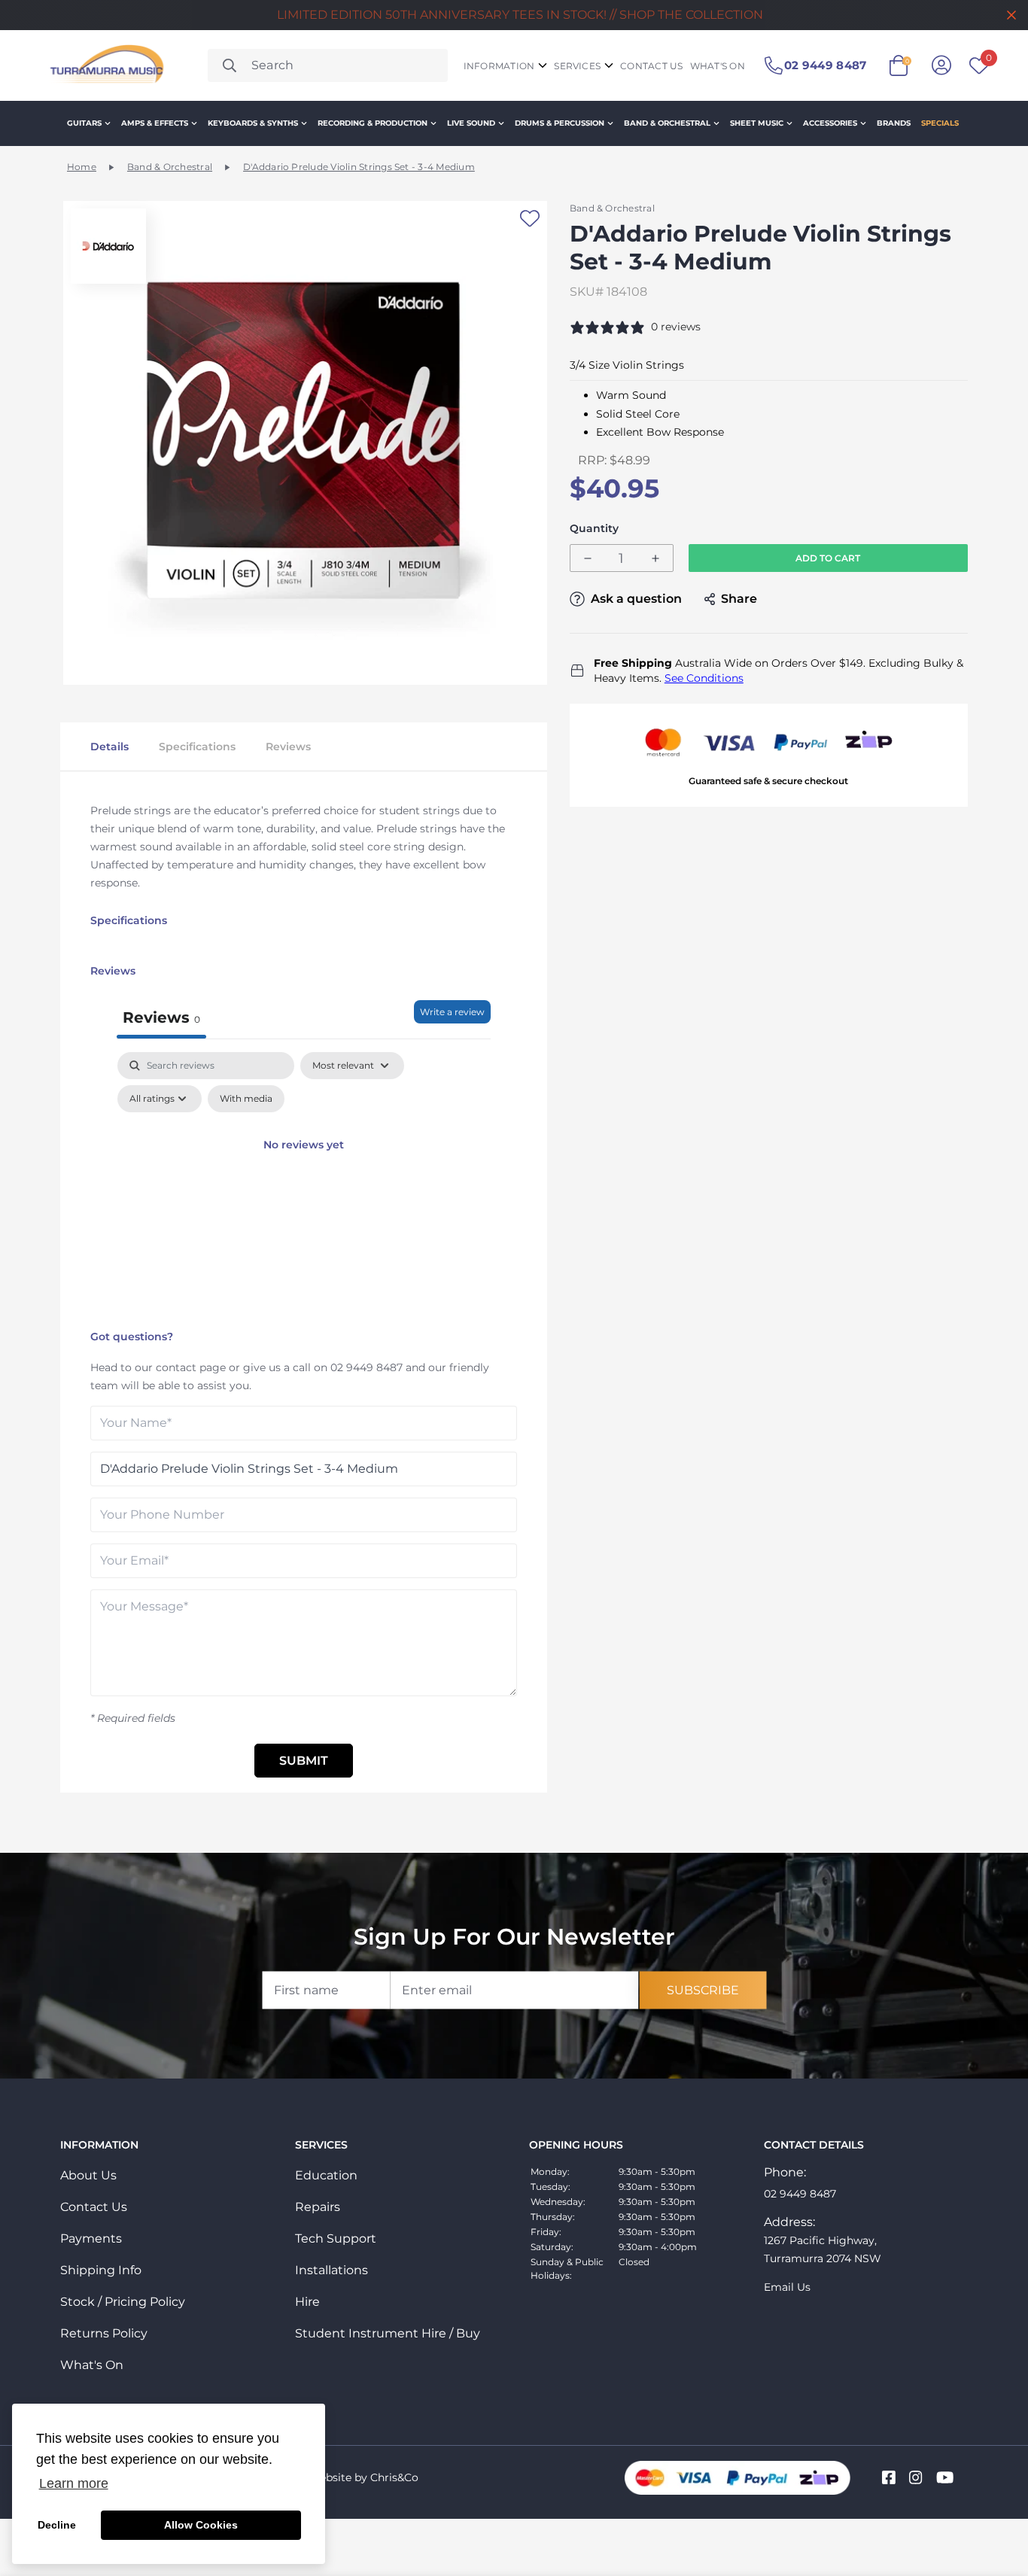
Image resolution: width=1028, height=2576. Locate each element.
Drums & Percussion (560, 123)
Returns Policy (104, 2333)
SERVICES (577, 66)
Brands (894, 123)
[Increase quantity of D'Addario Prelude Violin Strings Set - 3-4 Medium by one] (655, 559)
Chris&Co (394, 2477)
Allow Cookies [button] (201, 2525)
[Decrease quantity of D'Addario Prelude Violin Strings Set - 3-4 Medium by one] (588, 559)
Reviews (288, 747)
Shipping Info (101, 2270)
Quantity (594, 529)
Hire (307, 2302)
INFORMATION (499, 66)
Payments (91, 2238)
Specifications (197, 747)
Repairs (318, 2207)
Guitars (84, 123)
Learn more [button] (74, 2483)
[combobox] (328, 65)
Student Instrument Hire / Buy (388, 2333)
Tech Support (336, 2238)
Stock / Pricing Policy (123, 2302)
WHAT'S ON (718, 66)
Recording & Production (373, 123)
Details (109, 747)
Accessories (830, 123)
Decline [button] (57, 2525)
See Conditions (704, 678)
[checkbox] (246, 1099)
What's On (92, 2365)
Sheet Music (757, 123)
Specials (940, 123)
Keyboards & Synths (253, 123)
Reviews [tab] (161, 1017)
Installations (332, 2270)
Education (326, 2175)
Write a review (452, 1012)
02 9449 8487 (366, 1367)
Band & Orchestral (667, 123)
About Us (88, 2175)
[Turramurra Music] (105, 65)
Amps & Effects (155, 123)
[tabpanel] (304, 1187)
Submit (304, 1761)
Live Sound (471, 123)
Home (82, 167)
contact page (191, 1367)
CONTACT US (651, 66)
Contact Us (94, 2207)
